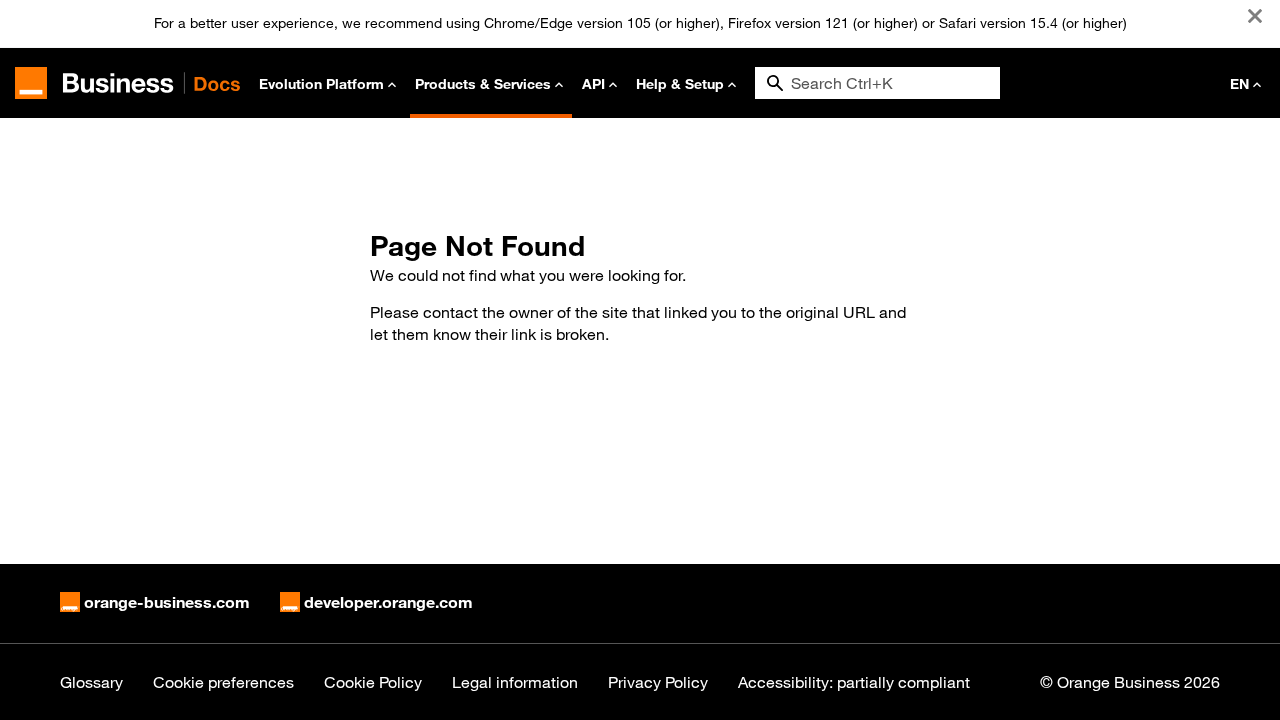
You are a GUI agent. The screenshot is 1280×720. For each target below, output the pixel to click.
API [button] (593, 83)
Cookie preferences (223, 682)
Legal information (515, 682)
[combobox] (877, 83)
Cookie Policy (373, 682)
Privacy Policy (658, 682)
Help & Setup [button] (680, 83)
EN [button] (1239, 83)
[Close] (1255, 16)
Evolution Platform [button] (321, 83)
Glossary (91, 682)
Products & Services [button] (483, 83)
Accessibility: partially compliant (854, 682)
